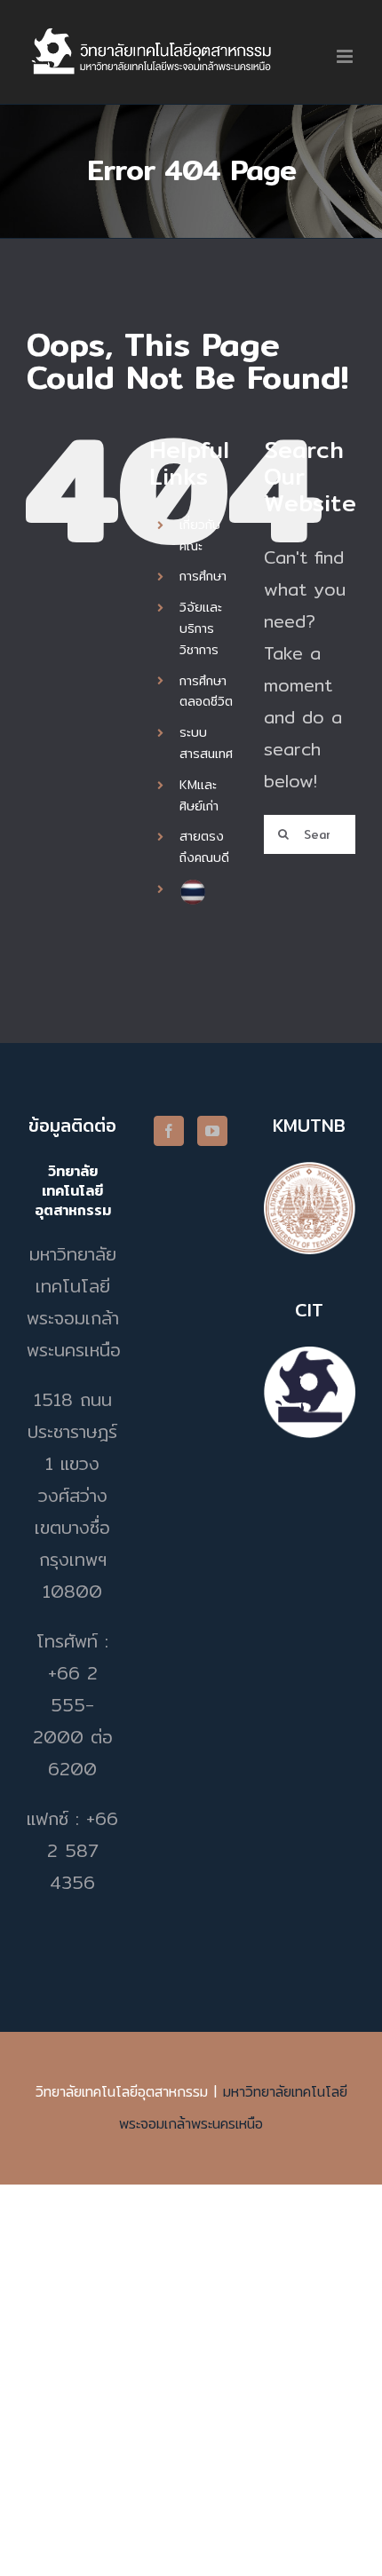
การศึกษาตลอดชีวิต (206, 691)
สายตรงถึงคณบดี (204, 847)
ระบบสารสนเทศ (206, 743)
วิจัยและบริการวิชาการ (201, 628)
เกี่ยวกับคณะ (200, 535)
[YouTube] (212, 1131)
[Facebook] (169, 1131)
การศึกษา (203, 576)
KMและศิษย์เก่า (199, 795)
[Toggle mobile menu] (346, 56)
